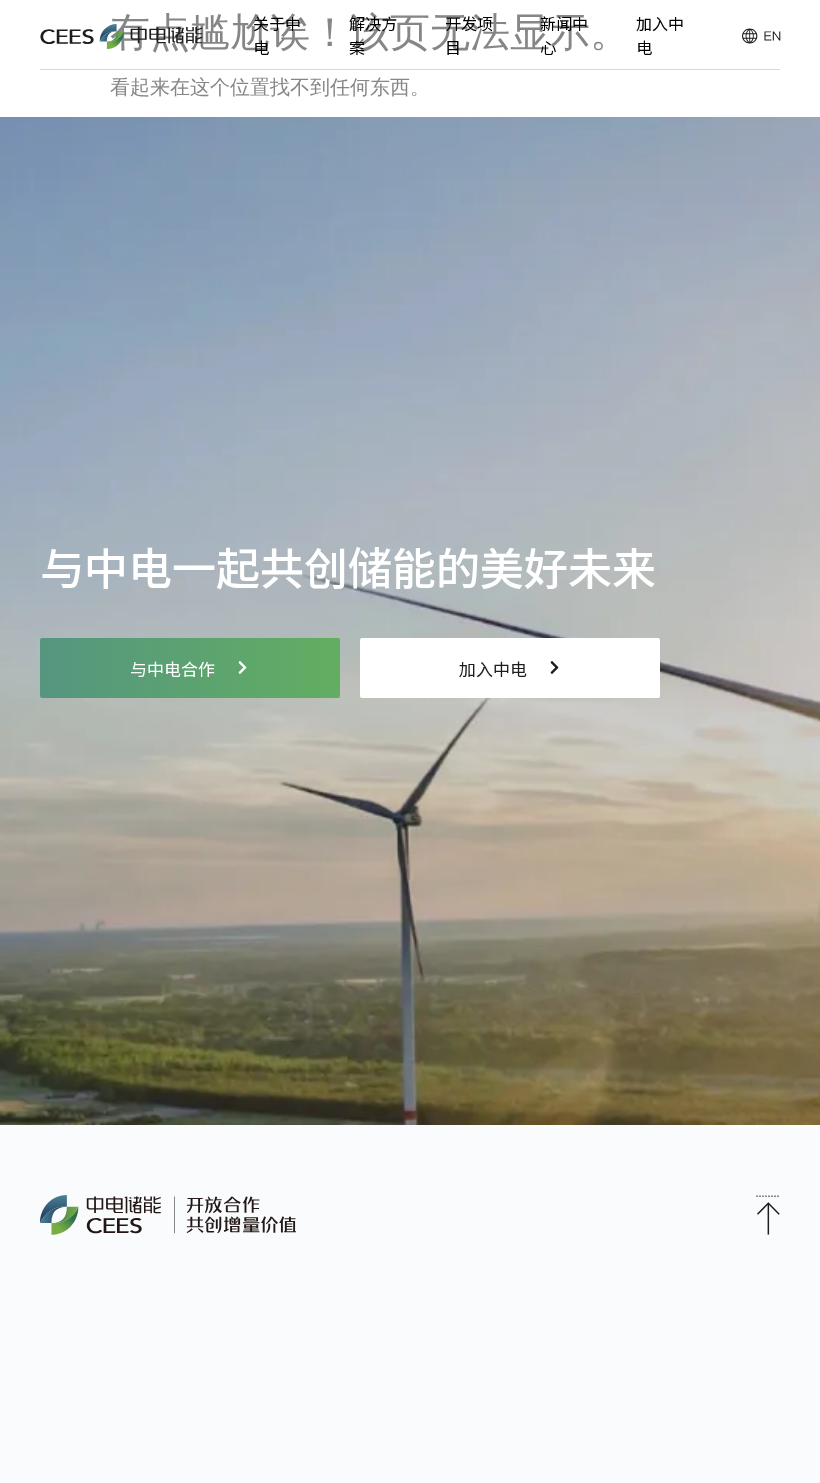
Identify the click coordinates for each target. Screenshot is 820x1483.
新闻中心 (564, 35)
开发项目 (469, 35)
